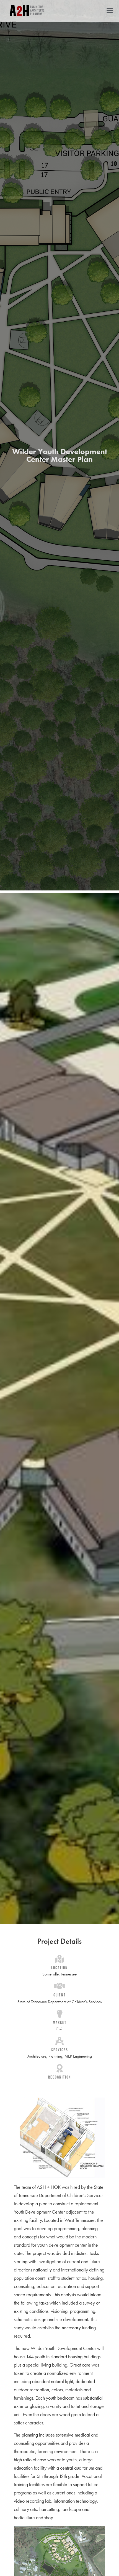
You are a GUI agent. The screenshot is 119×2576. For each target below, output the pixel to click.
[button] (110, 10)
